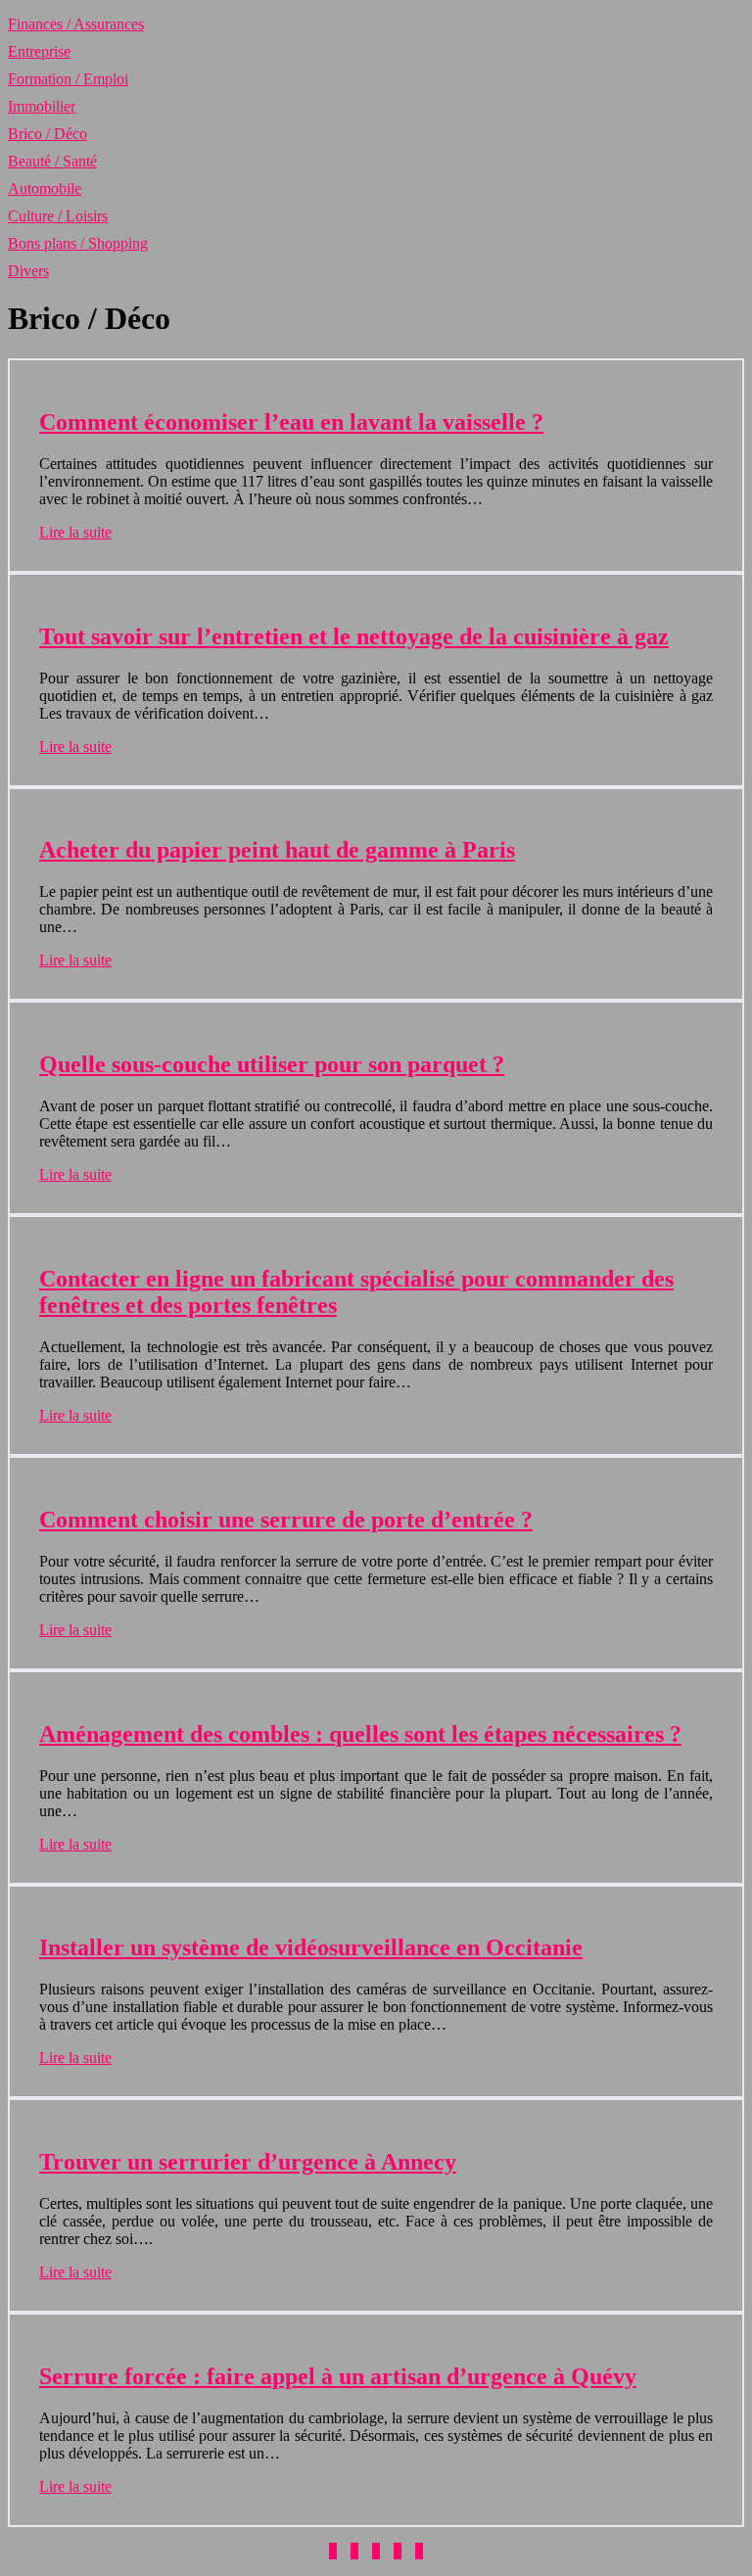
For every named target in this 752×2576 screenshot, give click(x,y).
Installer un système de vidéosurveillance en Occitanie (311, 1947)
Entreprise (39, 51)
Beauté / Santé (52, 161)
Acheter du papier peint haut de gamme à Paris (277, 850)
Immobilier (42, 106)
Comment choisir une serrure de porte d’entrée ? (286, 1520)
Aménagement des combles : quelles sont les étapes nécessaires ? (360, 1734)
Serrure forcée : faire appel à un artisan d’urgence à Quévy (338, 2376)
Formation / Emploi (68, 79)
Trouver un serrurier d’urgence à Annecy (248, 2162)
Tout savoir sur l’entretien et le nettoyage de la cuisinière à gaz (354, 636)
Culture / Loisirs (58, 216)
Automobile (45, 188)
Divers (28, 271)
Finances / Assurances (76, 24)
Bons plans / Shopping (78, 243)
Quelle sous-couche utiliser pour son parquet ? (272, 1064)
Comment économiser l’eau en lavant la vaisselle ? (291, 422)
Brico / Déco (47, 134)
